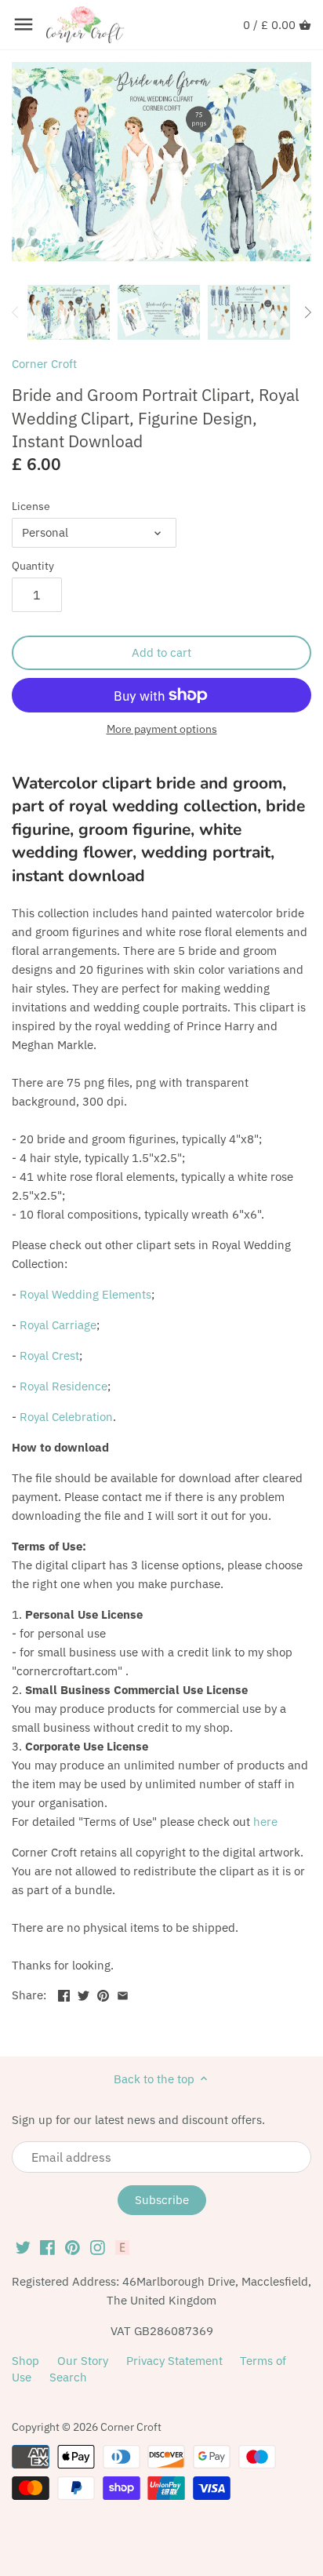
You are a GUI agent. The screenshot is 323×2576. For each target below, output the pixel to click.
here (265, 1822)
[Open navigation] (24, 24)
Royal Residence (64, 1386)
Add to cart (161, 652)
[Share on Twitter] (83, 1993)
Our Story (83, 2361)
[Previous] (16, 312)
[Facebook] (47, 2246)
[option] (69, 312)
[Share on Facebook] (64, 1993)
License (31, 506)
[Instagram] (98, 2246)
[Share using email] (123, 1993)
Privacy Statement (174, 2361)
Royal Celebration (66, 1417)
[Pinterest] (73, 2246)
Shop (25, 2361)
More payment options (162, 729)
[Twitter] (23, 2246)
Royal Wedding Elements (85, 1294)
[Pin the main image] (103, 1993)
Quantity (33, 566)
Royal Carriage (58, 1325)
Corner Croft (44, 364)
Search (68, 2377)
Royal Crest (49, 1355)
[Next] (307, 312)
